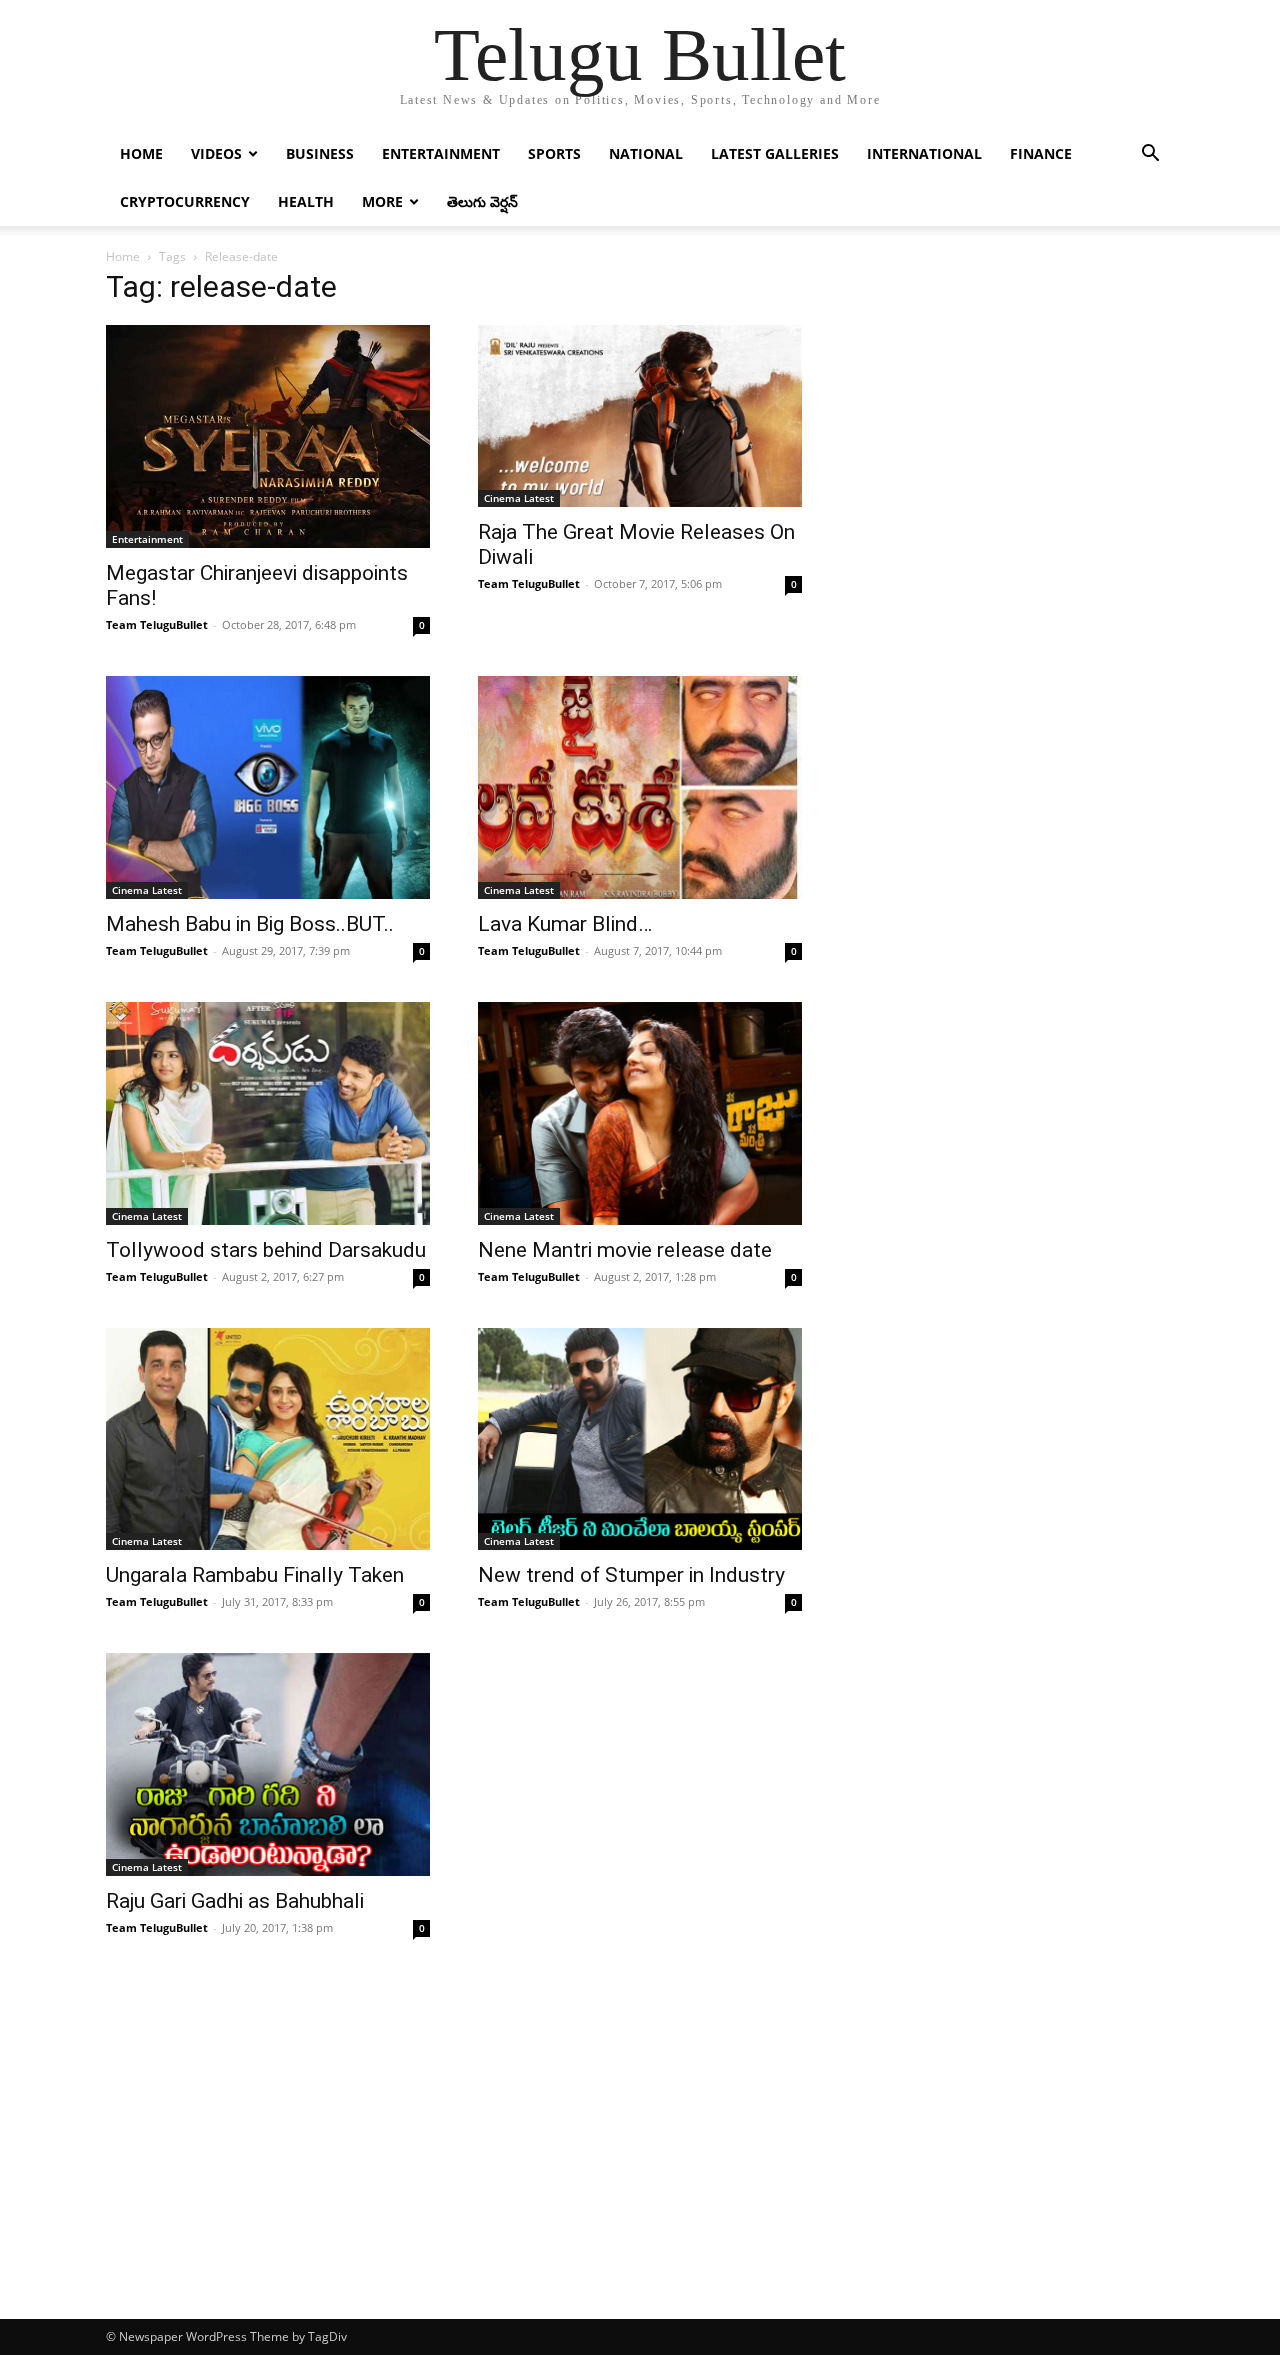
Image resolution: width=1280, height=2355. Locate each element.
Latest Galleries (775, 153)
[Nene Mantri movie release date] (640, 1113)
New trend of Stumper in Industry (631, 1575)
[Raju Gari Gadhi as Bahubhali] (268, 1764)
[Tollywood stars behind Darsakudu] (268, 1113)
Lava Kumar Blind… (565, 924)
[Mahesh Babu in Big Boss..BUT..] (268, 787)
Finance (1041, 153)
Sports (554, 153)
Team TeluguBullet (157, 624)
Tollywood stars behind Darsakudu (266, 1250)
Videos (216, 153)
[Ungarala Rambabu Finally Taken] (268, 1439)
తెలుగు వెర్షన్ (482, 201)
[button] (1150, 155)
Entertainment (441, 153)
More (382, 201)
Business (320, 153)
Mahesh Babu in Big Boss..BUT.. (250, 924)
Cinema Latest (519, 498)
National (646, 153)
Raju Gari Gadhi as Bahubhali (235, 1901)
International (924, 153)
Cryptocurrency (185, 201)
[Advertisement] (640, 2169)
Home (141, 153)
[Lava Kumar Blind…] (640, 787)
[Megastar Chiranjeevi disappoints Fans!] (268, 436)
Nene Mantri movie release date (625, 1250)
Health (306, 201)
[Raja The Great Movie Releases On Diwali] (640, 416)
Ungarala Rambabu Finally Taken (255, 1575)
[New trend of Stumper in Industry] (640, 1439)
